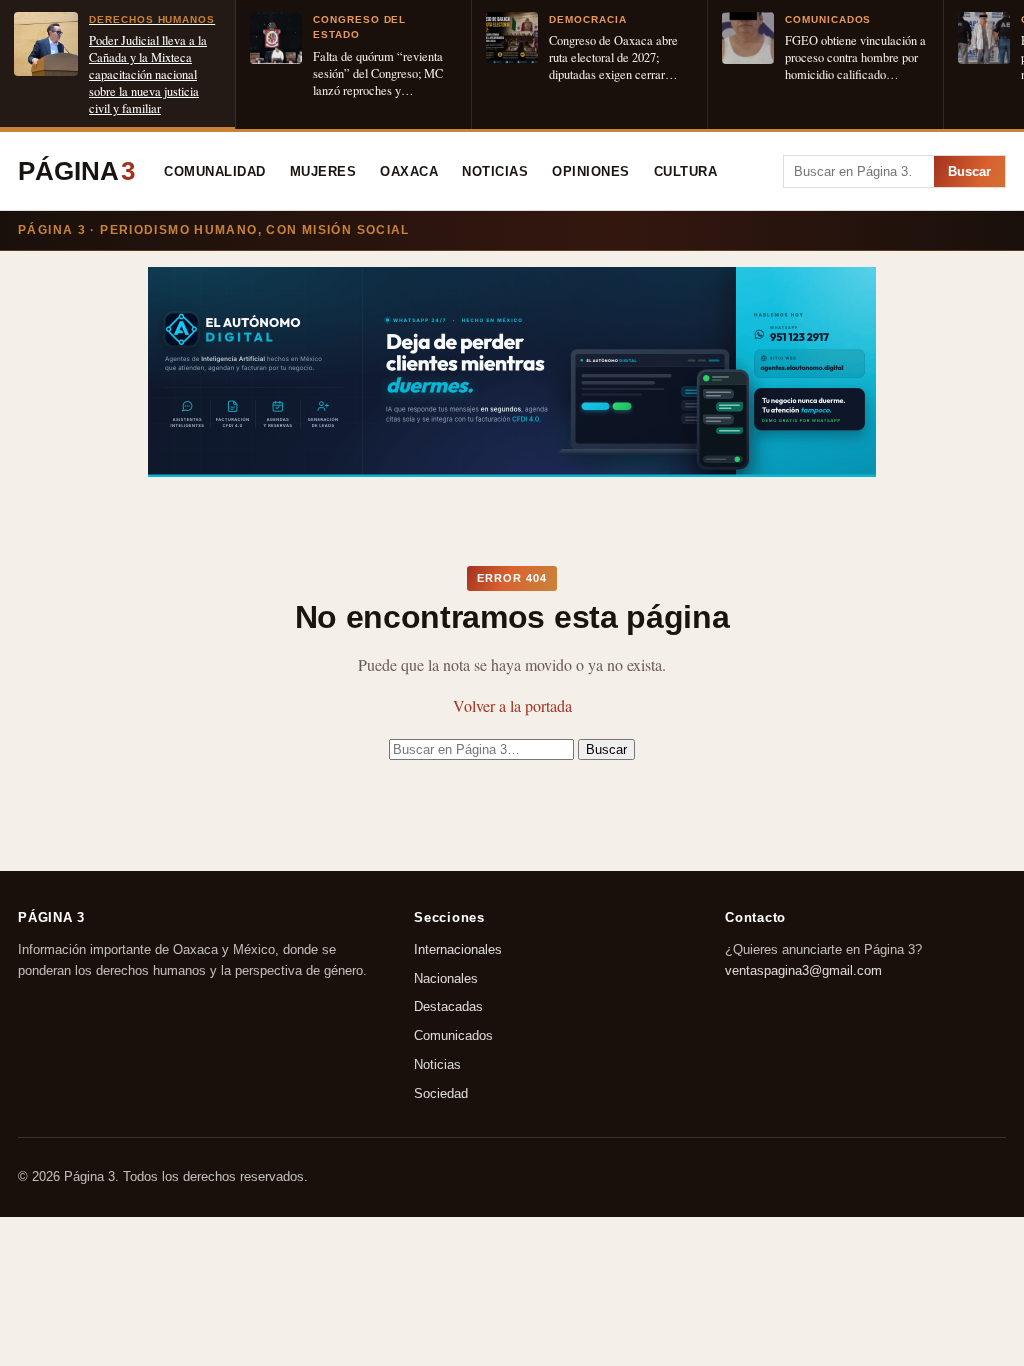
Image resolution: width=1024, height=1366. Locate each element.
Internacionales (458, 949)
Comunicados (453, 1036)
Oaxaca (409, 172)
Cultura (686, 172)
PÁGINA (76, 171)
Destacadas (448, 1007)
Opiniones (591, 172)
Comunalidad (215, 172)
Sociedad (441, 1093)
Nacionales (446, 978)
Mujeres (323, 172)
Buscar (969, 171)
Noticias (495, 172)
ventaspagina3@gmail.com (803, 970)
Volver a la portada (512, 705)
